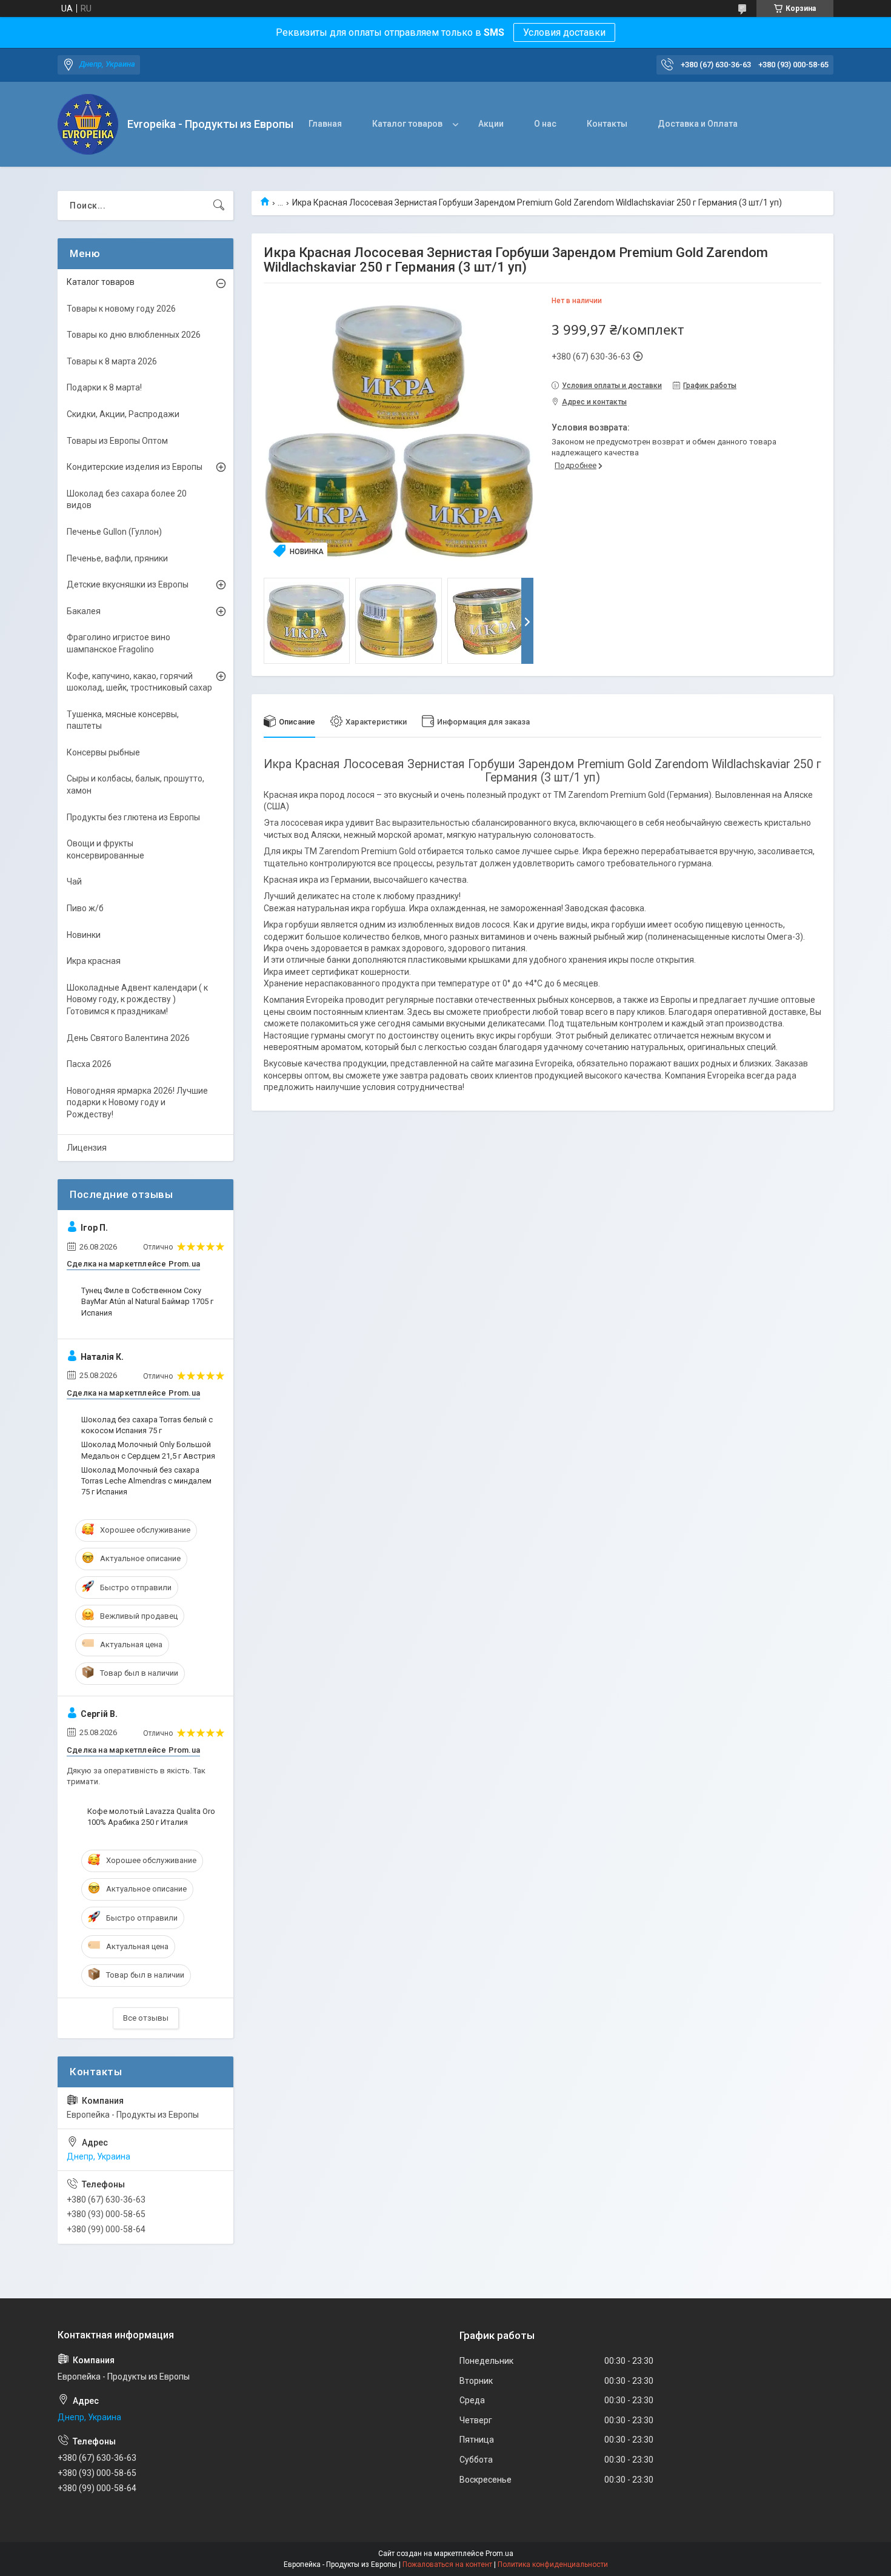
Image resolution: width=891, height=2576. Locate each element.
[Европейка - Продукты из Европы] (88, 124)
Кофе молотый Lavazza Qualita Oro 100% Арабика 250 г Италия (151, 1817)
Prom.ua (499, 2554)
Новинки (84, 935)
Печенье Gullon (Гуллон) (114, 532)
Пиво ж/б (85, 908)
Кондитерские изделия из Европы (135, 467)
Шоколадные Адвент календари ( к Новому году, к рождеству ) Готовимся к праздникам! (137, 999)
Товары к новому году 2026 (121, 309)
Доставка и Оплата (698, 124)
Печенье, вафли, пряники (117, 558)
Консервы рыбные (103, 752)
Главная (325, 124)
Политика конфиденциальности (553, 2564)
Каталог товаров (407, 124)
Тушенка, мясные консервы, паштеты (123, 720)
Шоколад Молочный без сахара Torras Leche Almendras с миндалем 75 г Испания (146, 1481)
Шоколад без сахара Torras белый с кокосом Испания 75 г (147, 1425)
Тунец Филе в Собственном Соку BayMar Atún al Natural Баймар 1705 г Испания (147, 1301)
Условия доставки (564, 32)
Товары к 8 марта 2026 (112, 361)
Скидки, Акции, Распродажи (123, 414)
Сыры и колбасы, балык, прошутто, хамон (135, 785)
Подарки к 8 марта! (104, 387)
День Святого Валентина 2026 (128, 1038)
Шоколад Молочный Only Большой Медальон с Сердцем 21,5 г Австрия (148, 1450)
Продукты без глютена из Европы (133, 817)
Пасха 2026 (89, 1064)
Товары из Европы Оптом (117, 441)
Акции (491, 124)
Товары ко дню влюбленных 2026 (134, 335)
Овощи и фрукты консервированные (105, 849)
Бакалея (84, 611)
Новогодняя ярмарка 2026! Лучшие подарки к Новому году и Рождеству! (137, 1102)
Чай (74, 882)
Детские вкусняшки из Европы (128, 584)
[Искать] (219, 206)
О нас (545, 124)
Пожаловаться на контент (447, 2564)
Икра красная (94, 961)
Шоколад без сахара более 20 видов (127, 500)
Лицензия (87, 1148)
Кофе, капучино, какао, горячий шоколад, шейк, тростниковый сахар (139, 682)
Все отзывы (146, 2018)
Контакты (607, 124)
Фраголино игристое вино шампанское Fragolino (118, 643)
